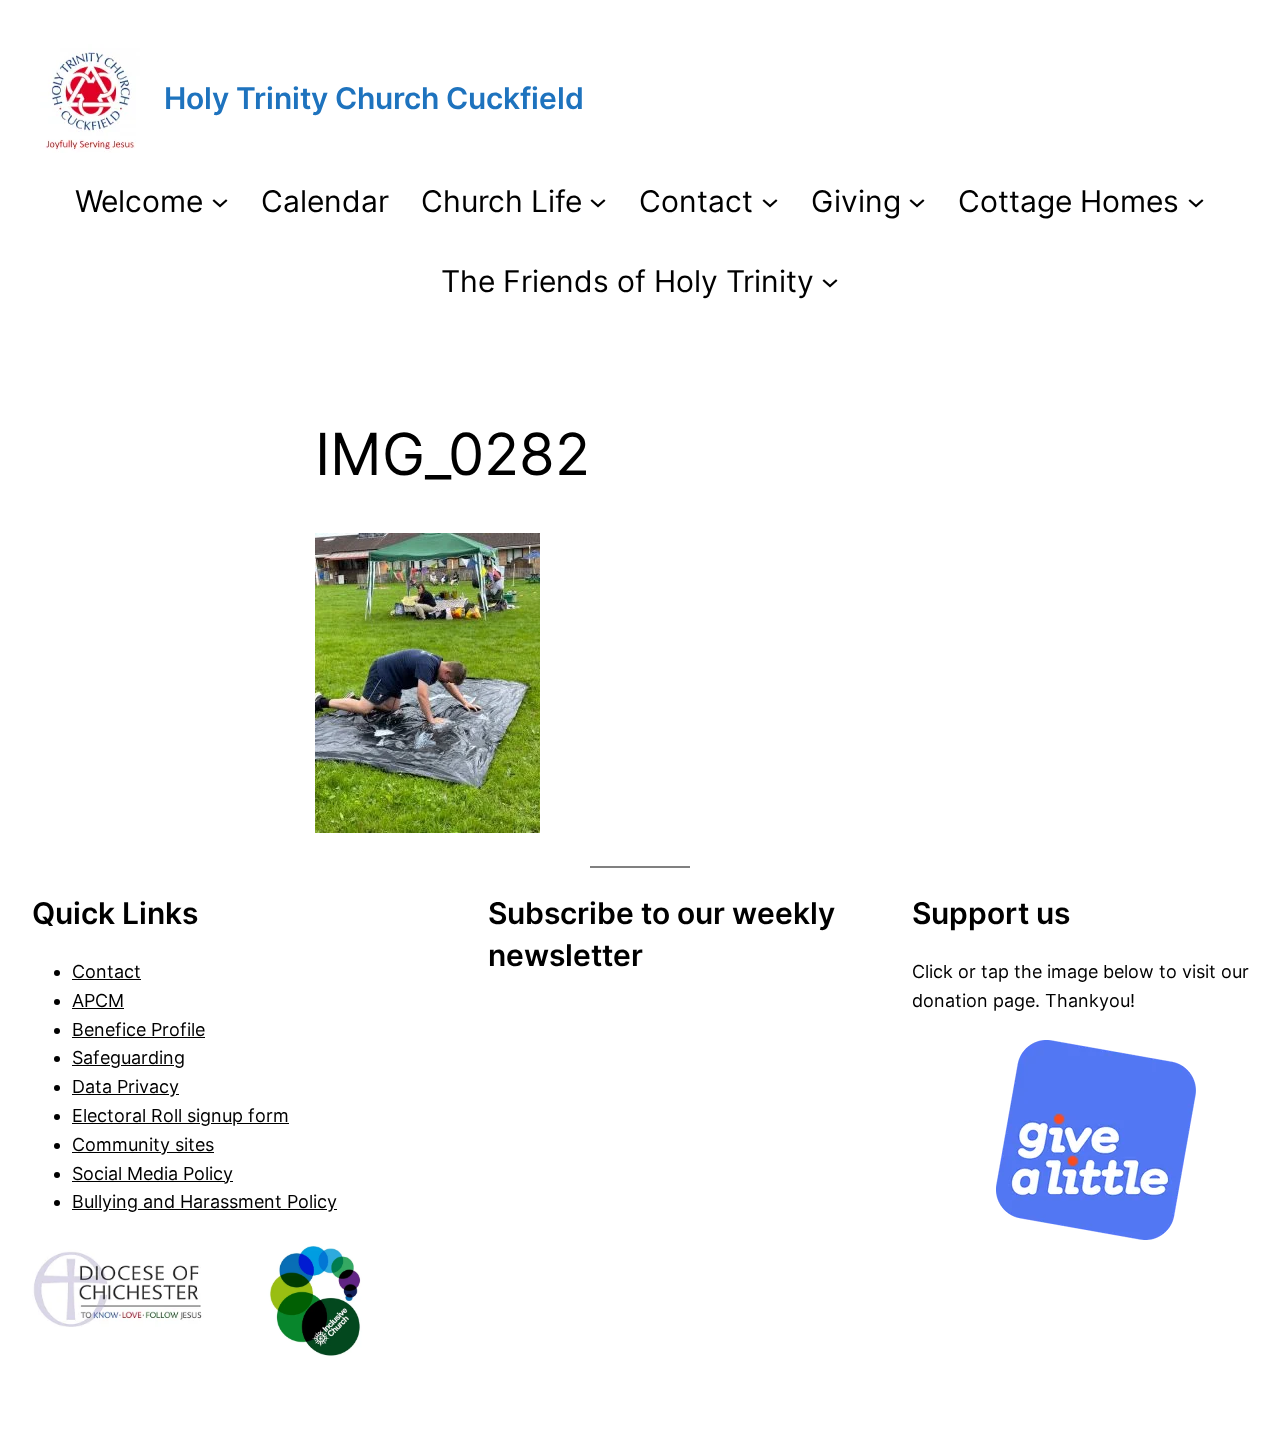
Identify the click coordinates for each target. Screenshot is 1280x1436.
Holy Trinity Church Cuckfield (374, 98)
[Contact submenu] (770, 201)
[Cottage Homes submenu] (1196, 201)
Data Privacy (125, 1086)
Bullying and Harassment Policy (204, 1201)
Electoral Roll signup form (180, 1115)
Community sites (143, 1144)
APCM (98, 1000)
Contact (106, 971)
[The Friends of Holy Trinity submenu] (830, 281)
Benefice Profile (138, 1029)
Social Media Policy (152, 1173)
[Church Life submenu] (598, 201)
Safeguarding (128, 1057)
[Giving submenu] (917, 201)
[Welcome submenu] (220, 201)
